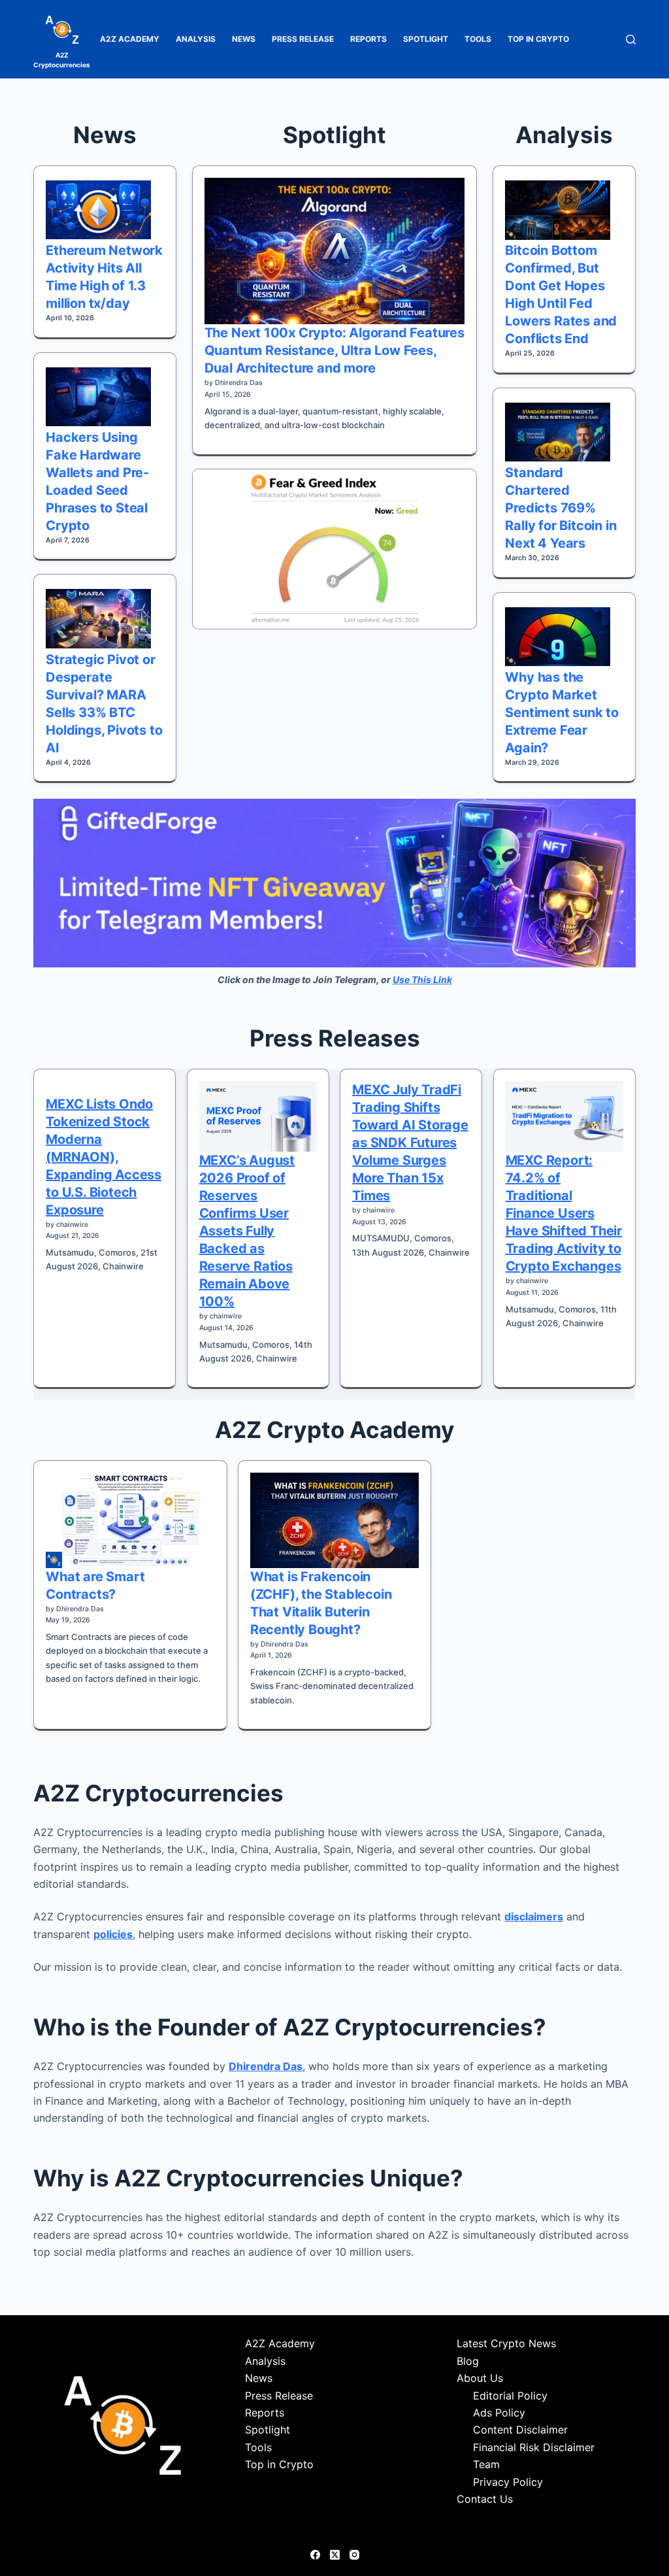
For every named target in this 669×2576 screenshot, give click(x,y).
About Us (480, 2378)
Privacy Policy (508, 2482)
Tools (478, 39)
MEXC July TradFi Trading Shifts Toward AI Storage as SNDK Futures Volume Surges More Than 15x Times (410, 1143)
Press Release (303, 39)
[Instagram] (354, 2555)
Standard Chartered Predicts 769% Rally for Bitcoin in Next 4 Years (561, 508)
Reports (368, 39)
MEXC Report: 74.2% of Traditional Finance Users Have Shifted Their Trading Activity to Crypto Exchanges (564, 1213)
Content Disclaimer (520, 2430)
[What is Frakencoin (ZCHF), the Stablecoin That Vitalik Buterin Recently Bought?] (334, 1520)
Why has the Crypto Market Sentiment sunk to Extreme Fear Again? (562, 712)
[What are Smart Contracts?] (130, 1520)
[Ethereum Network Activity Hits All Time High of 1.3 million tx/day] (98, 210)
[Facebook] (315, 2555)
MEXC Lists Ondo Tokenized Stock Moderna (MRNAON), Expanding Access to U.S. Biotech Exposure (104, 1157)
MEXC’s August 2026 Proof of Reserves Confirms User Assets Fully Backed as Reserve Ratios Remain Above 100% (247, 1231)
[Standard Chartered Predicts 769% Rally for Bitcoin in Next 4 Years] (558, 432)
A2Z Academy (130, 39)
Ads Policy (499, 2413)
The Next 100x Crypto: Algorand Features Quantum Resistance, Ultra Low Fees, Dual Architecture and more (334, 350)
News (244, 39)
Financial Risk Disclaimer (534, 2447)
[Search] (631, 40)
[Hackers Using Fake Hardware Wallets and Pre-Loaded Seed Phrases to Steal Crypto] (98, 397)
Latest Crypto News (506, 2343)
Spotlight (426, 39)
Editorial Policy (510, 2396)
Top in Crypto (538, 39)
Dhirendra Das (266, 2066)
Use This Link (422, 979)
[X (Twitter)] (335, 2555)
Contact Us (485, 2499)
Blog (468, 2361)
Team (486, 2464)
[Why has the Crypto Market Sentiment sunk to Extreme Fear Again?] (558, 637)
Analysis (196, 39)
